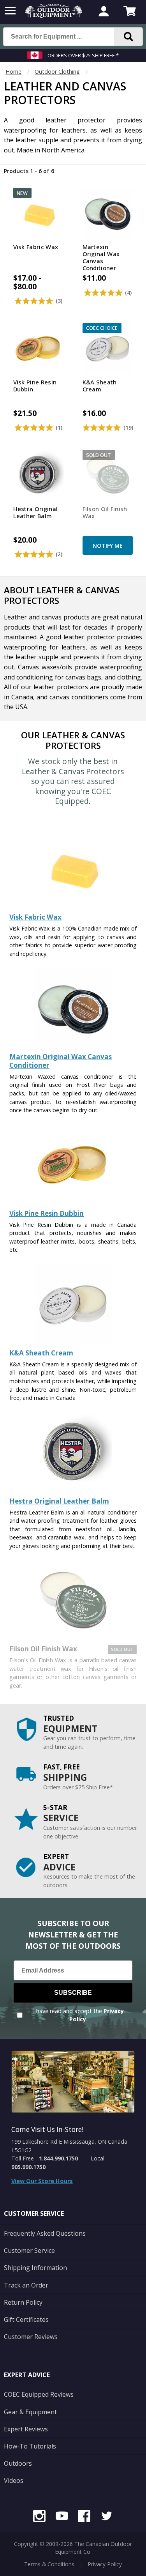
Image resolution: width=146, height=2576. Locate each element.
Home (13, 72)
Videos (14, 2480)
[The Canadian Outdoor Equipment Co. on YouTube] (62, 2517)
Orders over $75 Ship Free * (83, 55)
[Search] (128, 37)
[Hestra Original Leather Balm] (73, 1489)
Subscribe (73, 1993)
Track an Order (26, 2285)
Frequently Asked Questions (45, 2233)
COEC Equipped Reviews (39, 2394)
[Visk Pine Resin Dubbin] (73, 1202)
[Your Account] (104, 12)
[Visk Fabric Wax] (73, 905)
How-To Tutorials (30, 2446)
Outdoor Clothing (57, 72)
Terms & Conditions (49, 2564)
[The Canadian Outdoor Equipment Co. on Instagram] (39, 2517)
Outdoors (18, 2463)
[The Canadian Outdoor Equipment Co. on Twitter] (107, 2517)
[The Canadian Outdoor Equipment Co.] (54, 16)
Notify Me (108, 546)
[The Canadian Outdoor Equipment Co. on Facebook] (84, 2517)
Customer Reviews (31, 2337)
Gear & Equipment (30, 2412)
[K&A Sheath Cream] (73, 1341)
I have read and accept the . (78, 2015)
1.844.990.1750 (58, 2158)
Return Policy (23, 2302)
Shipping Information (35, 2268)
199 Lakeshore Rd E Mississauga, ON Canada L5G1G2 (69, 2146)
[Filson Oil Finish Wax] (73, 1637)
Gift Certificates (26, 2319)
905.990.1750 (28, 2167)
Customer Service (29, 2250)
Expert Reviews (26, 2429)
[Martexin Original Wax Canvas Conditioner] (73, 1045)
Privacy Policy (105, 2564)
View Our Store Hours (42, 2181)
